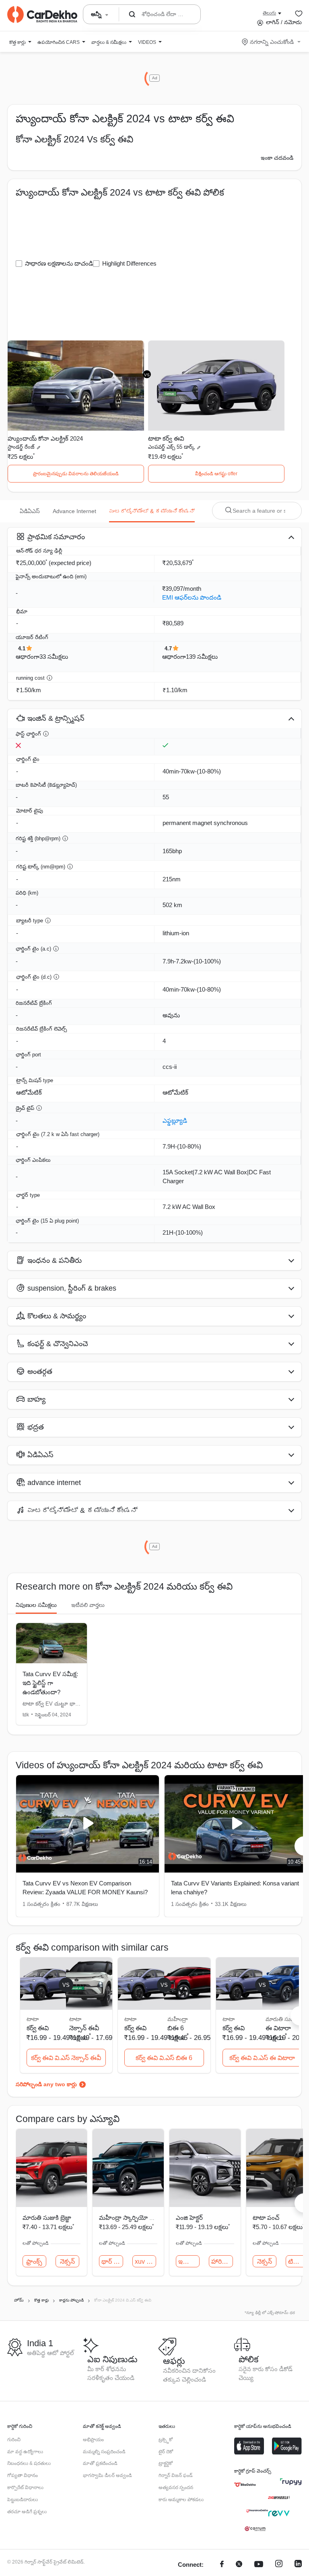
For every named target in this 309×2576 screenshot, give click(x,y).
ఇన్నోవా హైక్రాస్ (189, 2261)
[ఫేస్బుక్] (222, 2565)
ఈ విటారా (278, 2028)
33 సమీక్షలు (54, 657)
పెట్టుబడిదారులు (23, 2500)
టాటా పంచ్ (266, 2218)
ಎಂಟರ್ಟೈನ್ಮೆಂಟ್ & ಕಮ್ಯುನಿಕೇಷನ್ (152, 511)
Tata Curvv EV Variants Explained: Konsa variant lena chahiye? (235, 1888)
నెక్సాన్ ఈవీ (84, 2028)
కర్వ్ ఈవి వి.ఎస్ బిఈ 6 (164, 2058)
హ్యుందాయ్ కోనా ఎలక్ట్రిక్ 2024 (45, 438)
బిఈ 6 (176, 2028)
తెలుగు (269, 13)
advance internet (74, 511)
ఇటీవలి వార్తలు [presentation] (88, 1605)
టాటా (75, 2019)
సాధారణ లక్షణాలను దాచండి (59, 263)
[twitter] (239, 2565)
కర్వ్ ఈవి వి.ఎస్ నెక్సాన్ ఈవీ (66, 2058)
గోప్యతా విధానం (23, 2475)
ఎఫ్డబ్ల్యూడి (175, 1121)
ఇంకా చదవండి (277, 158)
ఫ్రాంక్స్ (34, 2261)
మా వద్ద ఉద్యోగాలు (25, 2452)
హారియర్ (222, 2261)
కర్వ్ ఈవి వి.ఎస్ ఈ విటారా (262, 2058)
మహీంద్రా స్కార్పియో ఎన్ (129, 2218)
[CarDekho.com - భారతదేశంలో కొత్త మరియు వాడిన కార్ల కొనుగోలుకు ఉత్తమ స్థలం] (42, 14)
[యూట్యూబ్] (259, 2565)
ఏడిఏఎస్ (30, 511)
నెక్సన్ (67, 2261)
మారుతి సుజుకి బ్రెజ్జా (47, 2218)
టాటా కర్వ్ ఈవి (166, 438)
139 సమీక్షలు (202, 657)
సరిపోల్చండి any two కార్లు (46, 2084)
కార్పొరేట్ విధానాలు (25, 2487)
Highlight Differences (129, 263)
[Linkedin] (298, 2565)
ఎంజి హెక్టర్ (189, 2218)
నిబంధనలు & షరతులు (29, 2463)
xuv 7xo (145, 2261)
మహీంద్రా (178, 2019)
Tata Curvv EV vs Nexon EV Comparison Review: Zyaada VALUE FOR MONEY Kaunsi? (85, 1888)
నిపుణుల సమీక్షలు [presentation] (36, 1605)
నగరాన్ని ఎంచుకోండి (272, 42)
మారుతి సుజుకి (282, 2019)
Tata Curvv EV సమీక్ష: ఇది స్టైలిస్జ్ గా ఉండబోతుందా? (50, 1683)
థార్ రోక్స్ (112, 2261)
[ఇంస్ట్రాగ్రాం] (279, 2565)
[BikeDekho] (245, 2485)
